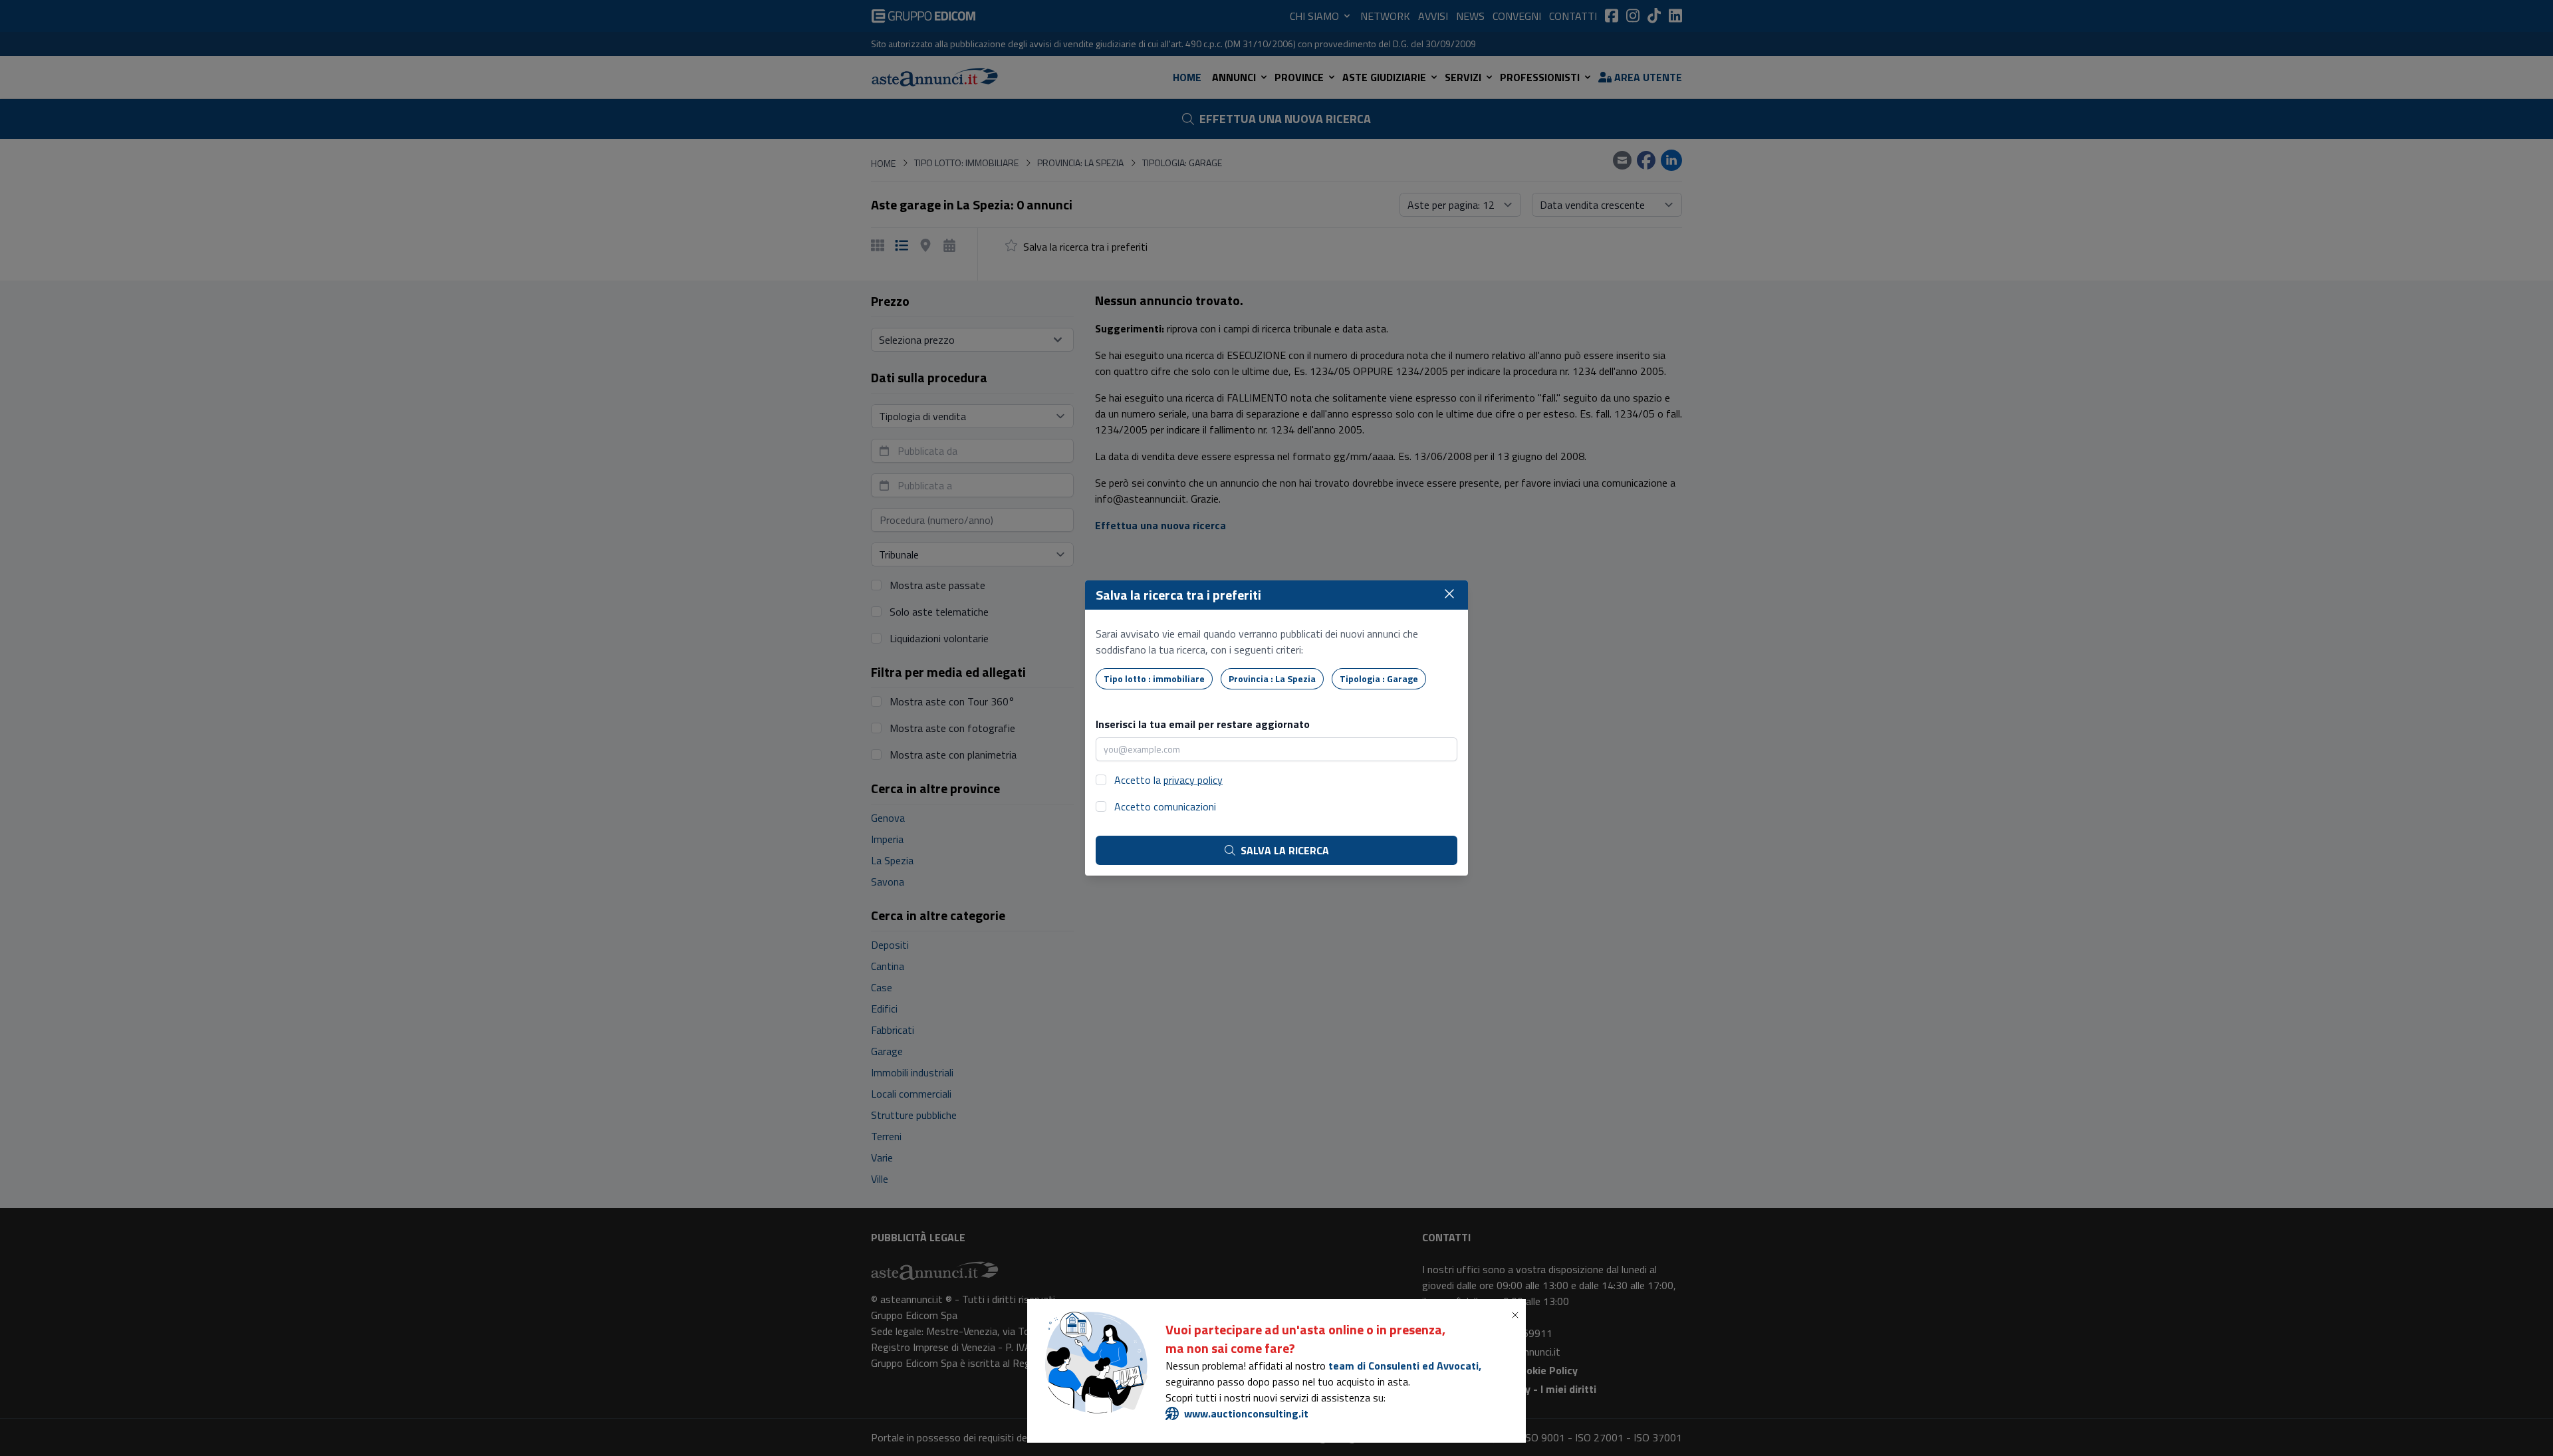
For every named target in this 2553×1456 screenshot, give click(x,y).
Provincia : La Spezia (1272, 678)
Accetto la (1168, 780)
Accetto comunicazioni (1165, 806)
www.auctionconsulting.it (1246, 1413)
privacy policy (1193, 780)
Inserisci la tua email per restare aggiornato (1203, 724)
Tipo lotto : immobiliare (1154, 678)
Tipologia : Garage (1379, 678)
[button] (1518, 1315)
